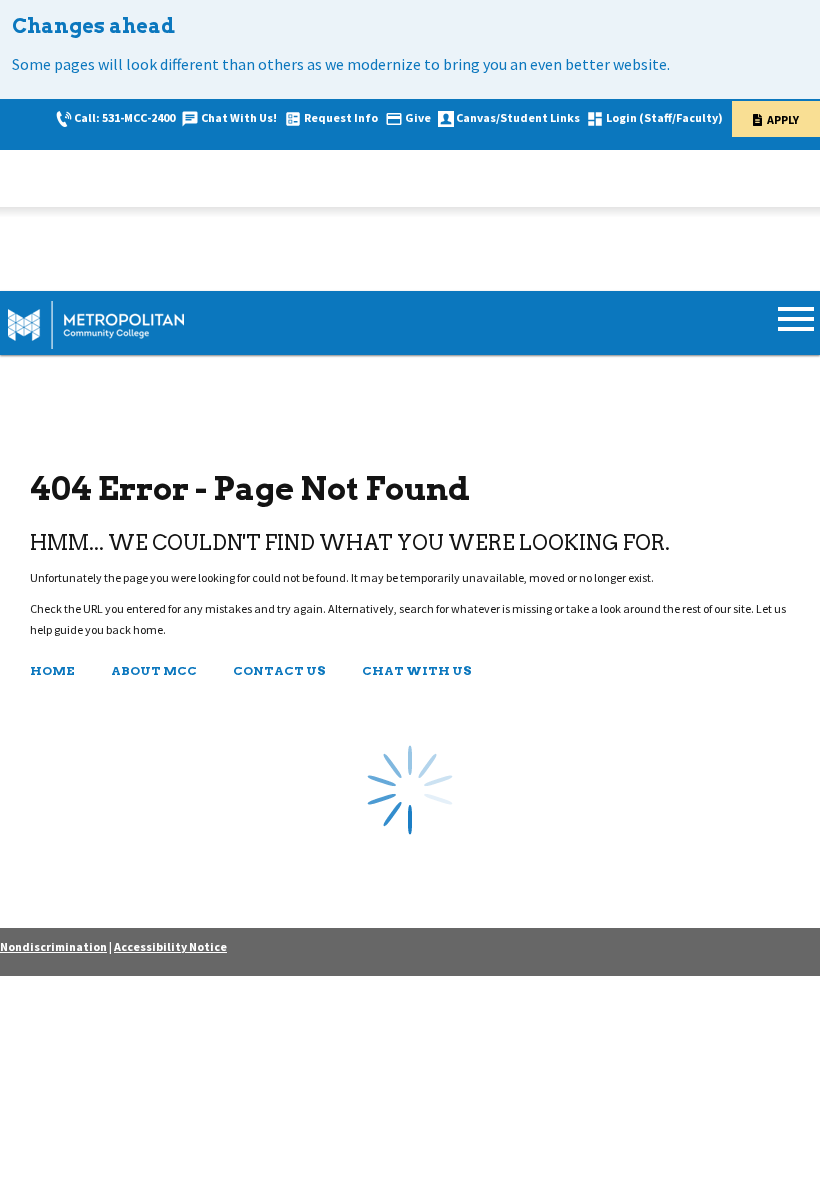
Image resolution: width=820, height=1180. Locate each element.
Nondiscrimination (53, 946)
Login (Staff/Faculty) (664, 117)
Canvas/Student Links (518, 117)
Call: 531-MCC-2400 (124, 117)
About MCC (154, 670)
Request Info (341, 117)
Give (418, 117)
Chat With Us (417, 670)
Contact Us (279, 670)
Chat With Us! (239, 117)
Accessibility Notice (170, 946)
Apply (783, 119)
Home (52, 670)
